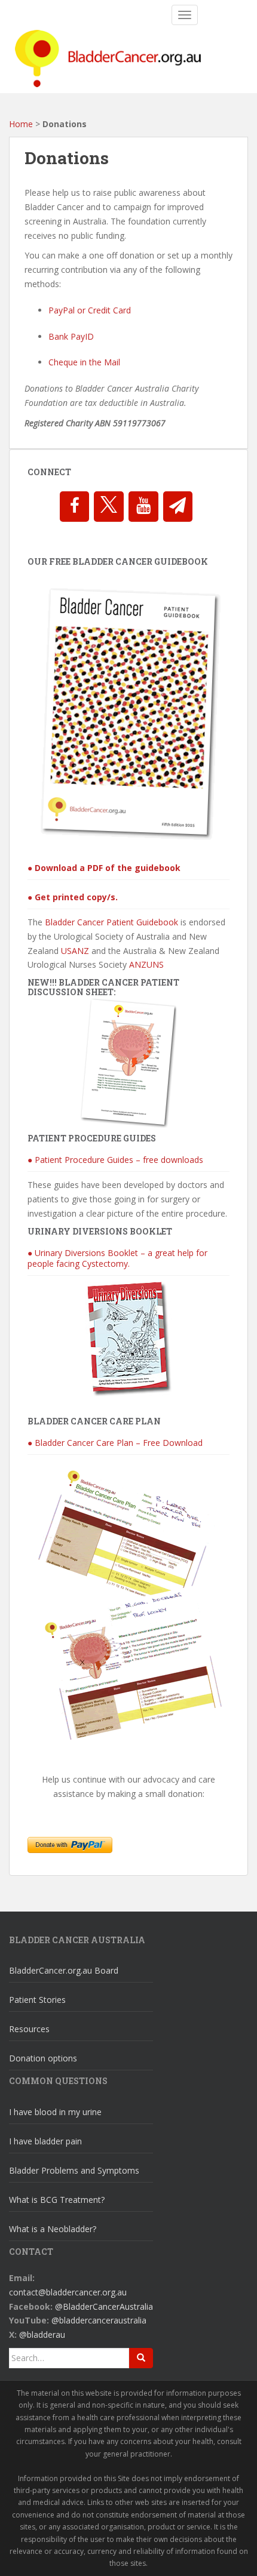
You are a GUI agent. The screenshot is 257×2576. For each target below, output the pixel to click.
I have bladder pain (45, 2141)
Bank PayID (71, 336)
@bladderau (42, 2335)
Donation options (43, 2058)
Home (21, 124)
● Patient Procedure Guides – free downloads (115, 1160)
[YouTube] (143, 507)
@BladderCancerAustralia (104, 2306)
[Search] (141, 2358)
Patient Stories (37, 2000)
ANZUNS (146, 964)
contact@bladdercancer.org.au (68, 2292)
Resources (29, 2029)
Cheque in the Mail (84, 362)
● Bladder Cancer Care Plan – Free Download (115, 1443)
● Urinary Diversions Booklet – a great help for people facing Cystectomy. (117, 1258)
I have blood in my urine (55, 2112)
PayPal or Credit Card (90, 310)
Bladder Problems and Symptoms (74, 2170)
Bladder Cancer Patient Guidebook (111, 922)
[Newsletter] (178, 507)
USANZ (75, 951)
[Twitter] (109, 507)
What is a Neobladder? (53, 2229)
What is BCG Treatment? (57, 2200)
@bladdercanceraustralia (99, 2320)
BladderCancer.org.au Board (64, 1970)
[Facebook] (75, 507)
